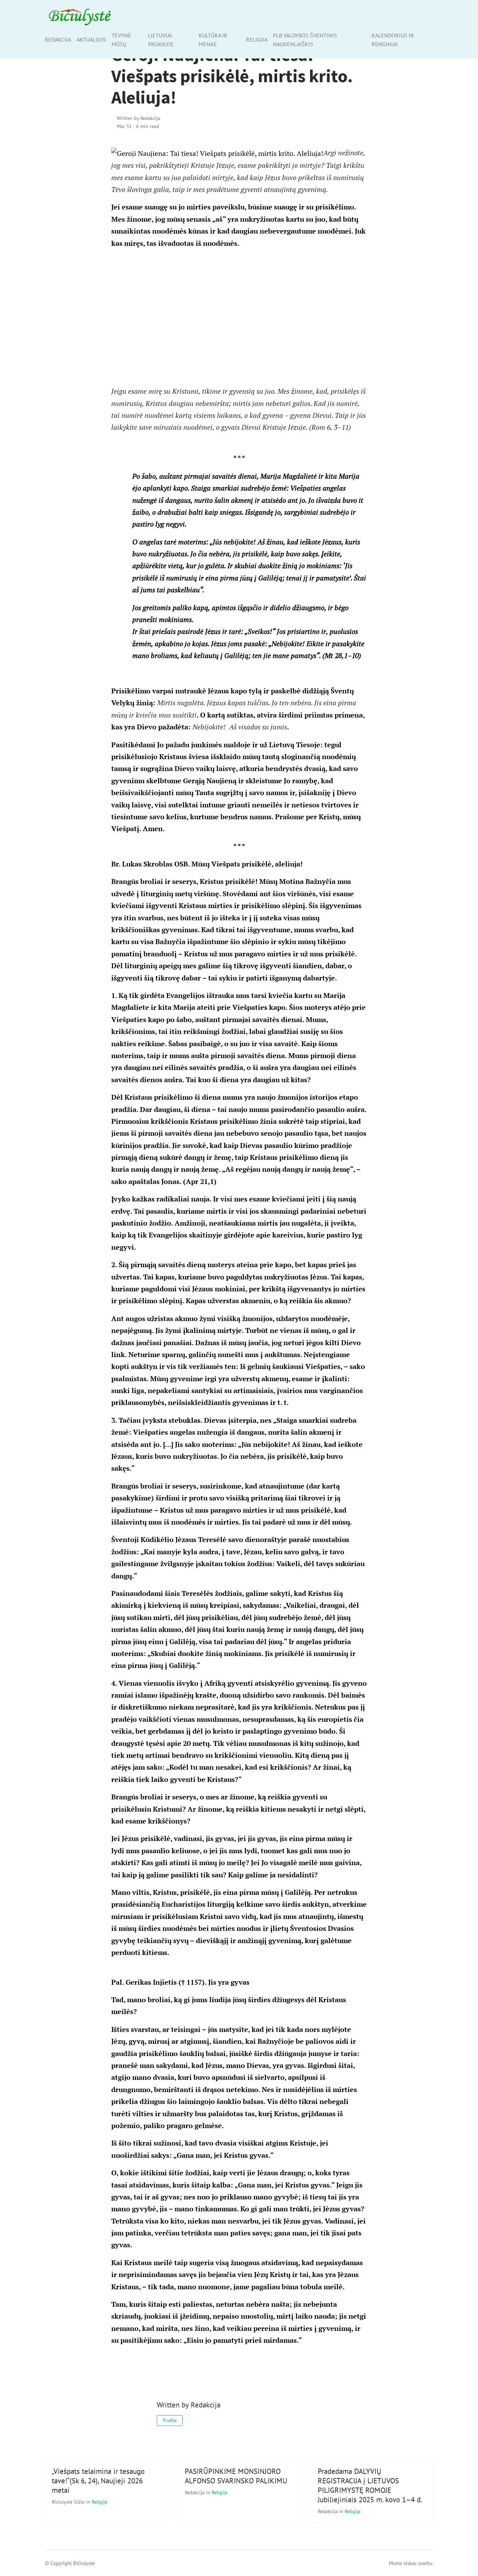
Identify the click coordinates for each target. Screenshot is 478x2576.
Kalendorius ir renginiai (393, 40)
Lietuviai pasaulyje (161, 40)
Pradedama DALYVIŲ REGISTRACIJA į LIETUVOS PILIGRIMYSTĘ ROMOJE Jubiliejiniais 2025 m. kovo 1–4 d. (370, 2485)
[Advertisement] (239, 317)
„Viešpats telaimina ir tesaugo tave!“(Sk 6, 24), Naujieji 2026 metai (98, 2481)
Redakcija (58, 40)
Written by (139, 118)
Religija (257, 40)
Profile (170, 2420)
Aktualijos (91, 40)
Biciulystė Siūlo (69, 2502)
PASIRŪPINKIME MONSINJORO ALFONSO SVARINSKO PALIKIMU (236, 2476)
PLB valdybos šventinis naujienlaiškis (305, 40)
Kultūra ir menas (213, 40)
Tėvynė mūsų (121, 40)
